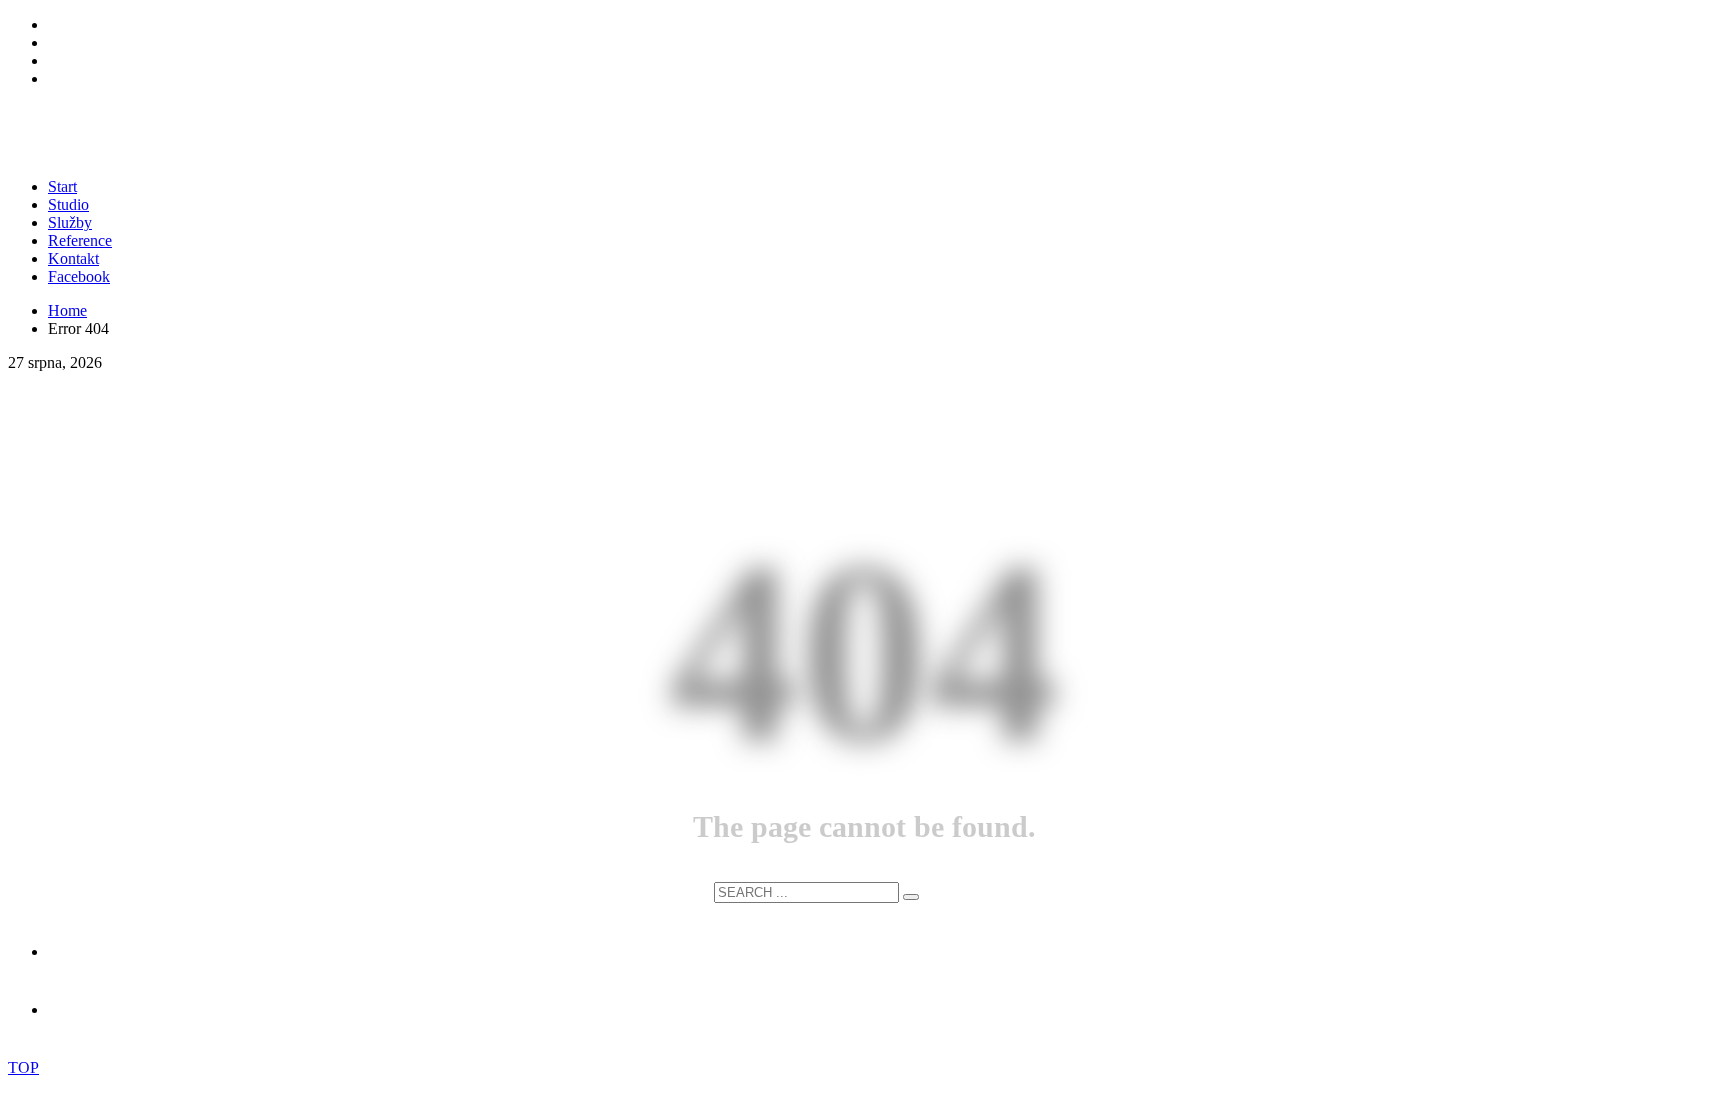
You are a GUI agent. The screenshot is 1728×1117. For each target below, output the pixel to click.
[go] (911, 897)
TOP (23, 1067)
